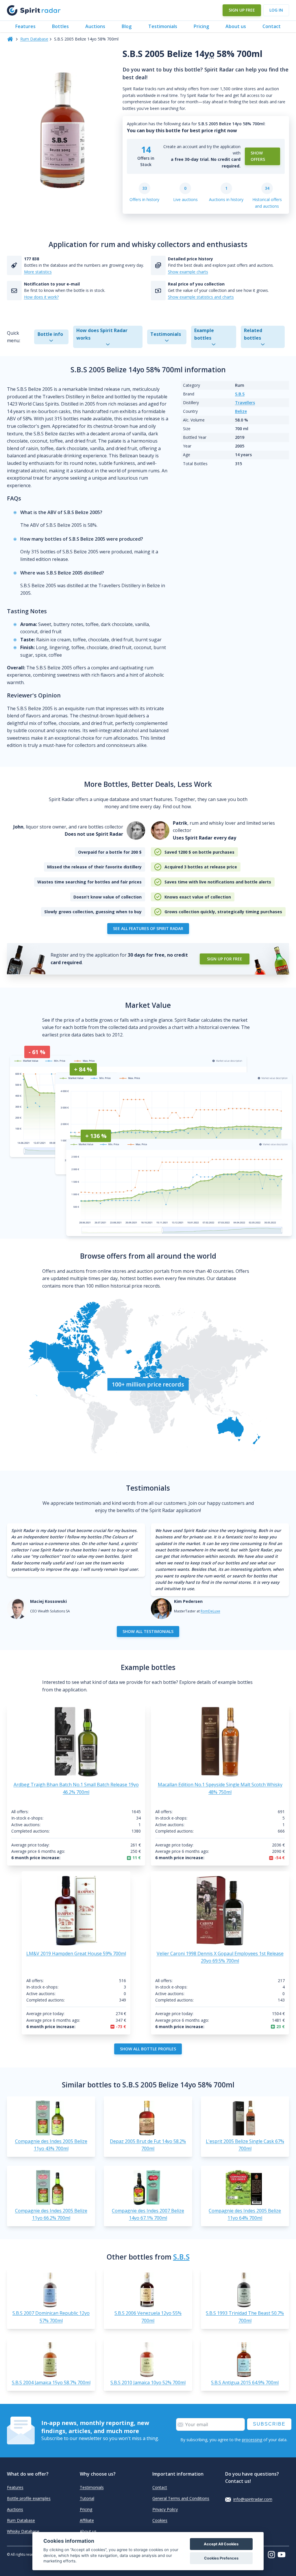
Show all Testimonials (148, 1631)
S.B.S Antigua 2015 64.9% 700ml (245, 2382)
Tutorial (87, 2498)
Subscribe (269, 2424)
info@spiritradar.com (253, 2499)
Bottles (60, 26)
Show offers (258, 156)
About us (236, 26)
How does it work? (41, 297)
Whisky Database (23, 2531)
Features (25, 26)
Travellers (245, 403)
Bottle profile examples (29, 2498)
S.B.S (240, 394)
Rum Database (34, 39)
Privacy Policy (165, 2509)
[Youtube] (283, 2555)
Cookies (160, 2520)
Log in (276, 10)
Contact (272, 26)
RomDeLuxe (210, 1611)
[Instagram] (273, 2555)
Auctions (95, 26)
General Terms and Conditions (181, 2498)
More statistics (38, 272)
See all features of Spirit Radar (148, 928)
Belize (241, 411)
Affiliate (87, 2520)
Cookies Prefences (221, 2558)
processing (252, 2440)
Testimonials (163, 26)
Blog (127, 26)
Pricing (201, 26)
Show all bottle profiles (148, 2049)
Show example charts (188, 272)
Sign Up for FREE (225, 959)
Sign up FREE (242, 10)
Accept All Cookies (221, 2544)
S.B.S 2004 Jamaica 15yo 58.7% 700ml (51, 2382)
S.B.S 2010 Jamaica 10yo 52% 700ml (148, 2382)
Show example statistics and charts (201, 297)
